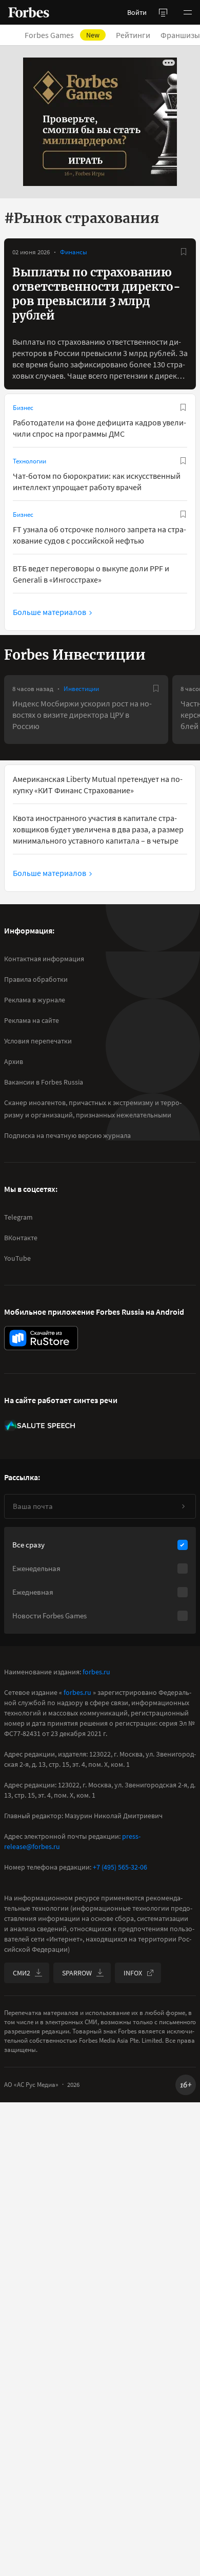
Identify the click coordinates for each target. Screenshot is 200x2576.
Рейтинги (133, 35)
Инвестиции (81, 689)
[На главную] (29, 12)
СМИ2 (22, 1973)
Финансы (74, 252)
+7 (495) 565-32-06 (120, 1867)
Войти (137, 12)
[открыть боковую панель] (163, 12)
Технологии (29, 461)
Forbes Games (62, 35)
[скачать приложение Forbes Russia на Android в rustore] (41, 1338)
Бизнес (23, 408)
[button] (188, 12)
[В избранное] (184, 252)
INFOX (133, 1973)
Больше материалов (49, 612)
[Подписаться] (183, 1506)
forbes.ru (96, 1672)
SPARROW (77, 1973)
